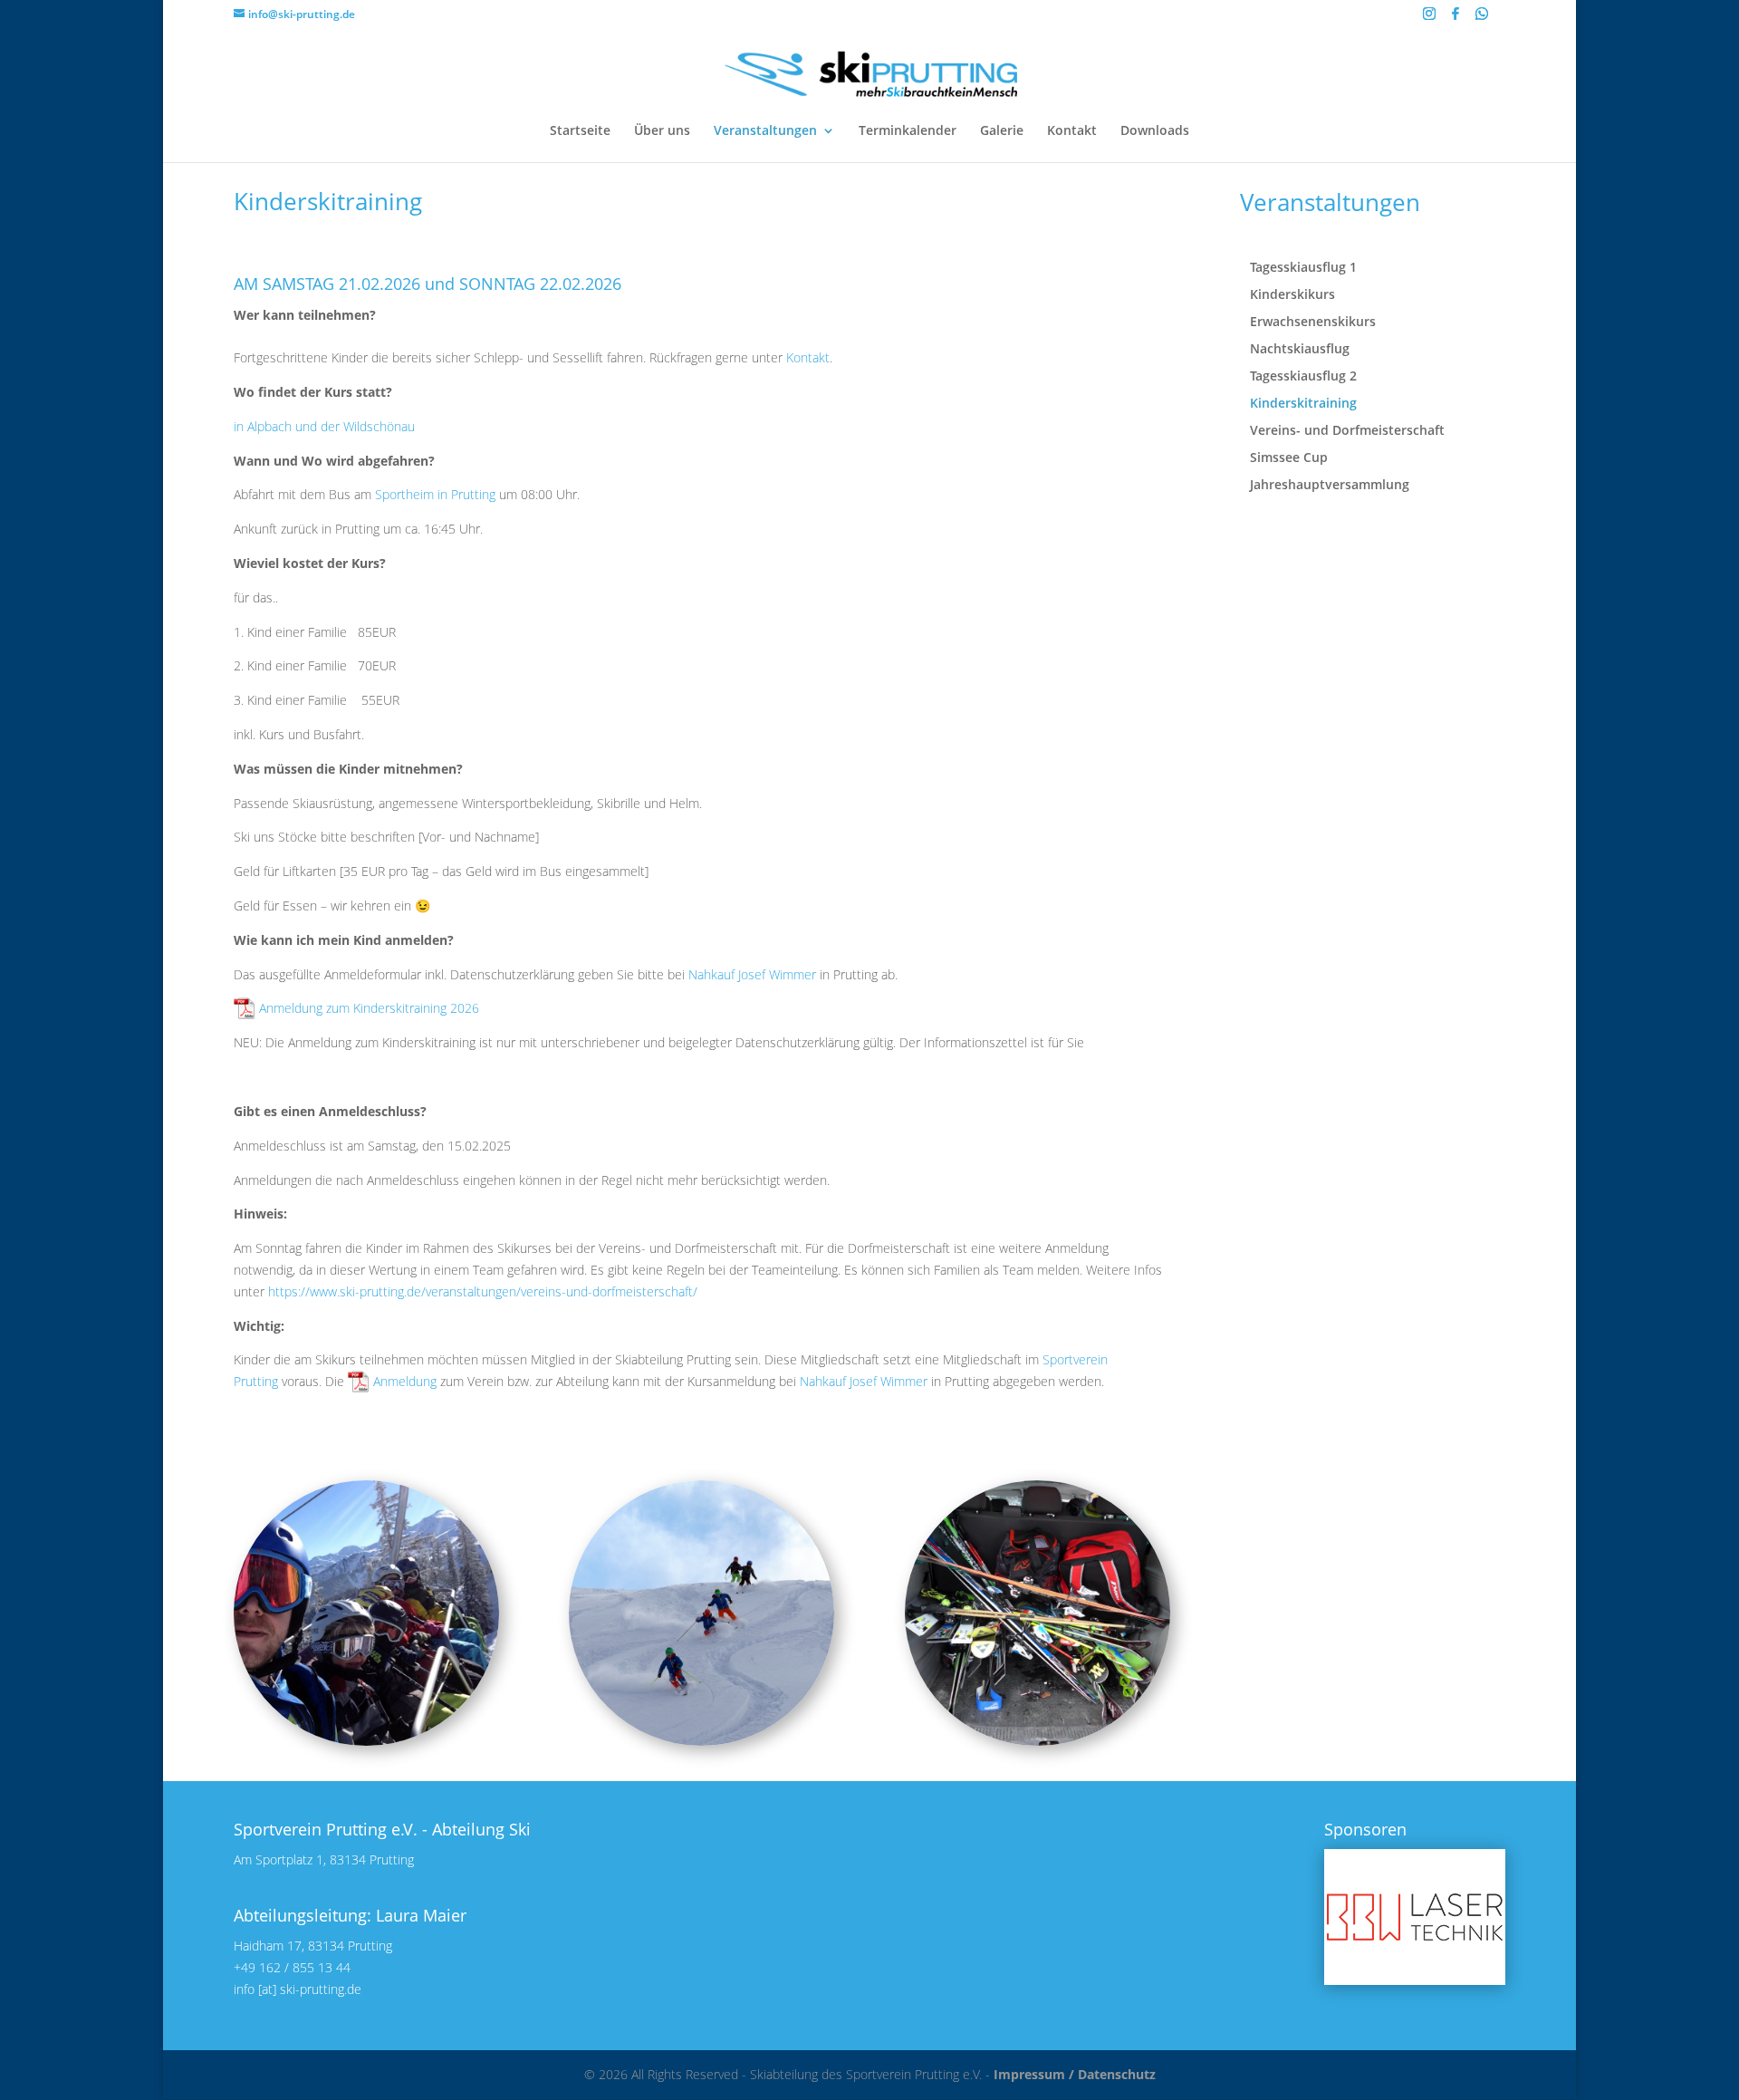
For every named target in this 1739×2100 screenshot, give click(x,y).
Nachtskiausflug (1300, 350)
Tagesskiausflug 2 (1303, 377)
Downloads (1155, 131)
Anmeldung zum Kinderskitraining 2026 (369, 1008)
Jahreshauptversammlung (1330, 486)
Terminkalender (908, 131)
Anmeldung (405, 1381)
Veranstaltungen (765, 131)
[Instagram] (1429, 19)
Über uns (662, 131)
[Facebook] (1456, 19)
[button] (1415, 1917)
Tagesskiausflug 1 (1303, 268)
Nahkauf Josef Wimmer (752, 974)
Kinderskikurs (1292, 295)
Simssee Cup (1289, 458)
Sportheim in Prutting (435, 494)
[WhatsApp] (1482, 19)
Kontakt (1072, 131)
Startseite (580, 131)
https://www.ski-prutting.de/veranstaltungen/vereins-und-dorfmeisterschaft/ (483, 1291)
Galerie (1002, 131)
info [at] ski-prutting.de (298, 1989)
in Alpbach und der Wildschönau (324, 426)
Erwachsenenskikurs (1313, 323)
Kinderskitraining (1303, 404)
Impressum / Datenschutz (1075, 2074)
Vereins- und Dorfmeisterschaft (1347, 431)
